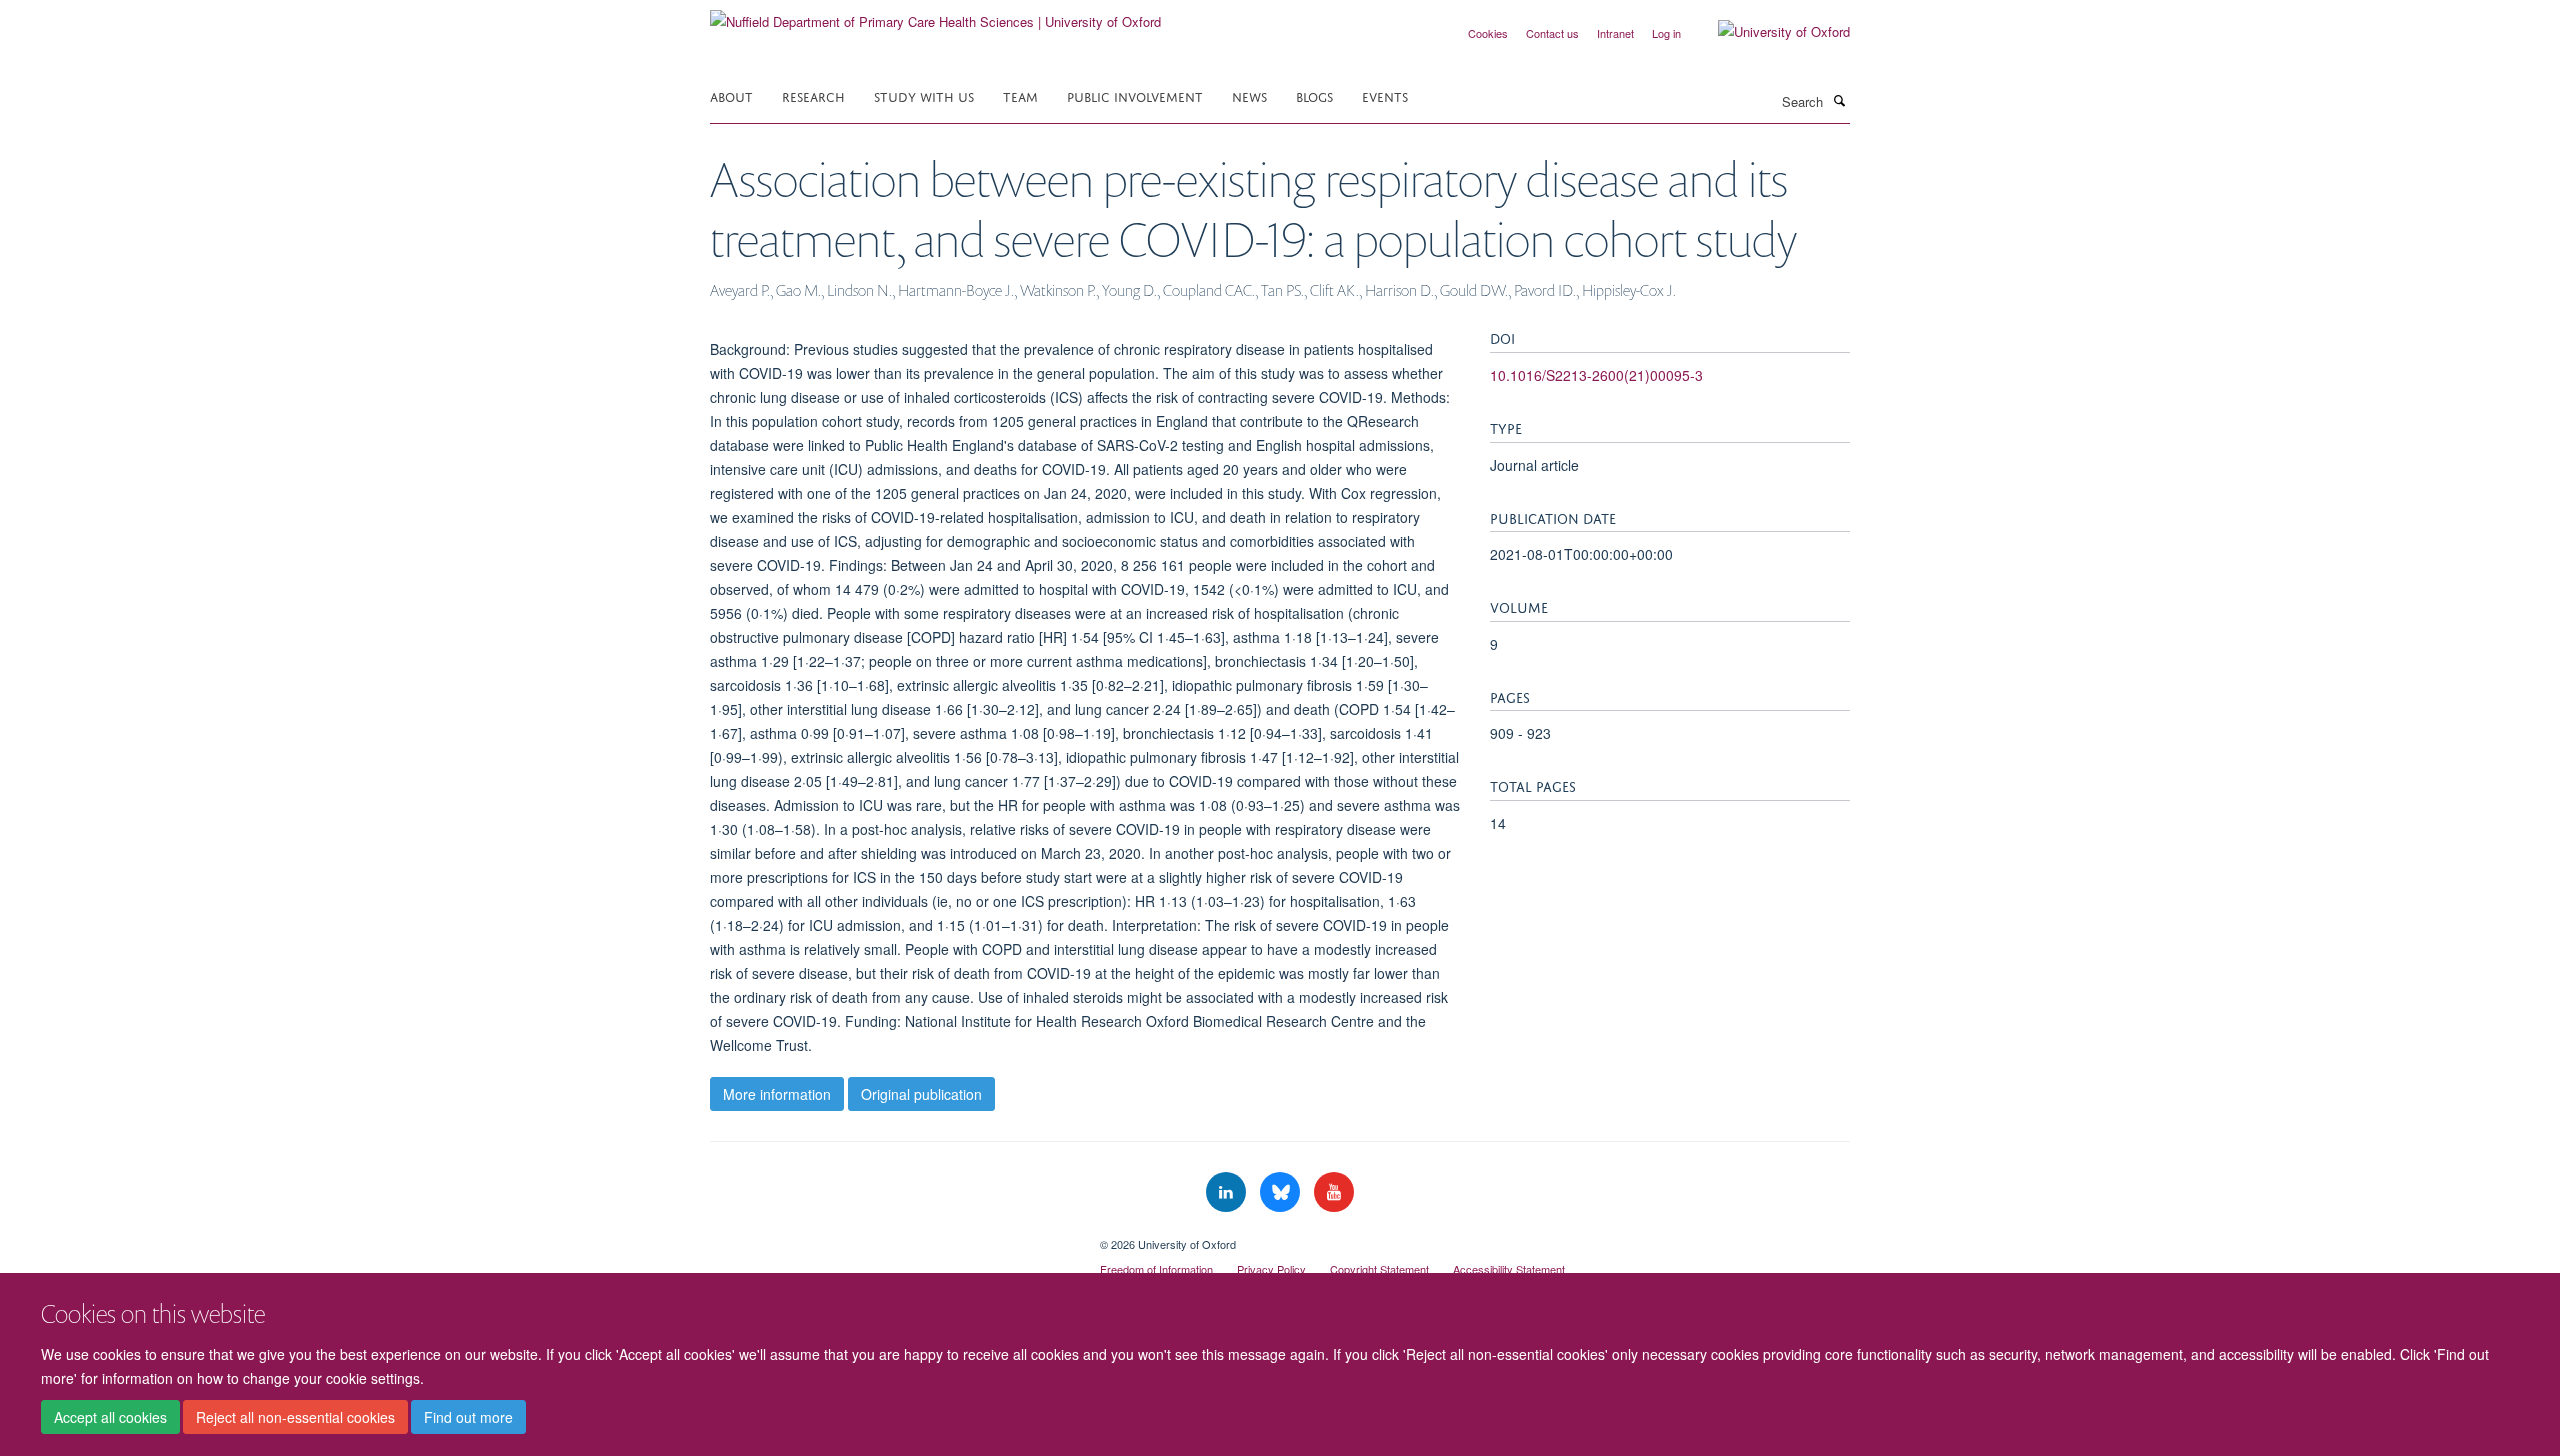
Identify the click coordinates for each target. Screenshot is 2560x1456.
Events (1385, 95)
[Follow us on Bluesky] (1282, 1192)
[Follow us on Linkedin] (1228, 1192)
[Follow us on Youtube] (1334, 1192)
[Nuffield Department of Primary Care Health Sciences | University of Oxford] (935, 14)
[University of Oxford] (1769, 32)
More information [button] (777, 1094)
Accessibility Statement (1509, 1269)
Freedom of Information (1156, 1269)
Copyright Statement (1379, 1269)
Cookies (1488, 33)
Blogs (1314, 95)
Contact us (1552, 33)
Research (813, 95)
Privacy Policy (1271, 1269)
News (1249, 95)
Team (1020, 95)
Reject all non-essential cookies (295, 1417)
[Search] (1839, 100)
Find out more (468, 1417)
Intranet (1615, 33)
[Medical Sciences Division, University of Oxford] (890, 1237)
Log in (1666, 33)
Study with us (924, 95)
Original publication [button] (921, 1094)
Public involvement (1135, 95)
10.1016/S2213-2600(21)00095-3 (1596, 375)
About (731, 95)
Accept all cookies (110, 1417)
